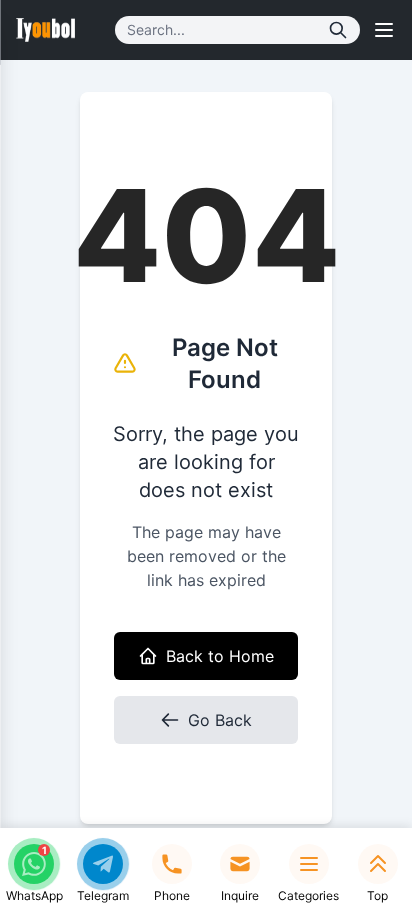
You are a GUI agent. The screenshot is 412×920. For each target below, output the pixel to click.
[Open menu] (384, 30)
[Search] (338, 30)
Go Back (220, 720)
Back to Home (220, 656)
